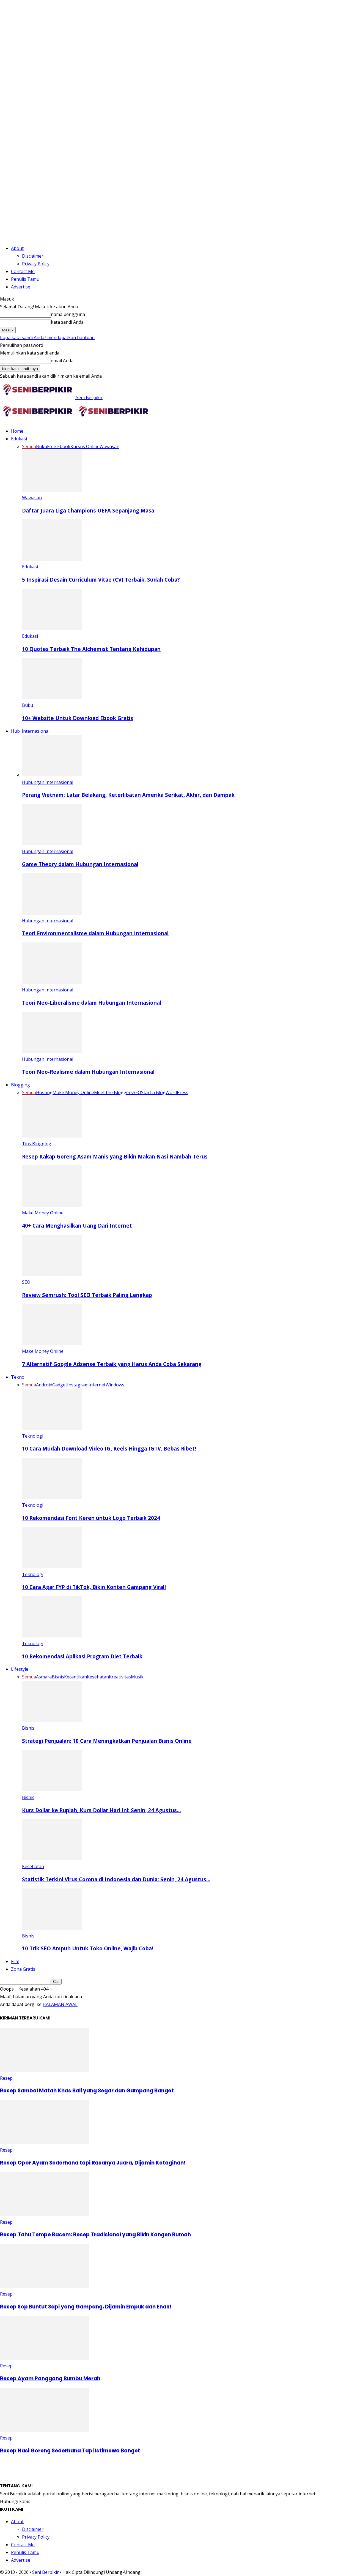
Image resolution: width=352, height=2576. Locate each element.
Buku (42, 446)
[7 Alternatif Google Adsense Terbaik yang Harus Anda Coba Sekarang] (52, 1343)
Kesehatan (98, 1677)
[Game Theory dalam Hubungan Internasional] (52, 844)
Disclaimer (33, 256)
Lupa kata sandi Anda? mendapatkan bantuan (47, 337)
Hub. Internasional (30, 731)
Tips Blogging (37, 1144)
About (17, 248)
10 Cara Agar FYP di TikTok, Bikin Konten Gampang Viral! (94, 1587)
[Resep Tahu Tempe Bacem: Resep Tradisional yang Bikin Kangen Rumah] (45, 2214)
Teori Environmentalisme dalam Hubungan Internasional (95, 933)
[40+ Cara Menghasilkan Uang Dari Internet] (52, 1205)
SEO (137, 1092)
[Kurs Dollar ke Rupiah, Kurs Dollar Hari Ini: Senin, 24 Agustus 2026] (52, 1790)
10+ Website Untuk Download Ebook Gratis (78, 718)
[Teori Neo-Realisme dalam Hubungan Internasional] (52, 1051)
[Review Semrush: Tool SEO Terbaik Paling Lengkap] (52, 1274)
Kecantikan (75, 1677)
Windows (115, 1385)
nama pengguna (68, 314)
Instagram (78, 1385)
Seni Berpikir (46, 2572)
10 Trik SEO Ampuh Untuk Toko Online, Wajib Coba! (88, 1948)
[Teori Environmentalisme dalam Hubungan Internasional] (52, 913)
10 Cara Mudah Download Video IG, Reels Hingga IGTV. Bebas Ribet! (109, 1448)
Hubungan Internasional (48, 782)
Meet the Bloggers (113, 1092)
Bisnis (58, 1677)
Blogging (20, 1085)
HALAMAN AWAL (60, 2004)
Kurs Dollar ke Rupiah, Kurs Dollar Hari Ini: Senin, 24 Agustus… (101, 1810)
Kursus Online (85, 446)
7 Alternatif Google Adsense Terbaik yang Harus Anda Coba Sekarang (112, 1364)
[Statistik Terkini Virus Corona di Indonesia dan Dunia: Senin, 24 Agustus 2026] (52, 1859)
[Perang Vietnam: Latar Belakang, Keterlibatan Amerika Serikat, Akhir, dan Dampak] (52, 775)
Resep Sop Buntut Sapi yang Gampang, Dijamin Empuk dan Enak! (86, 2307)
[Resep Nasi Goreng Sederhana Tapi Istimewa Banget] (45, 2430)
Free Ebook (59, 446)
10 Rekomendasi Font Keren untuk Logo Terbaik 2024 (91, 1518)
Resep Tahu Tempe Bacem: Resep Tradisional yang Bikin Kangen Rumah (95, 2235)
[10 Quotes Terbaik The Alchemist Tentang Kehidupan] (52, 628)
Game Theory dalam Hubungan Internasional (80, 864)
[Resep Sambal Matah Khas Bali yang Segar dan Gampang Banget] (45, 2070)
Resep (6, 2078)
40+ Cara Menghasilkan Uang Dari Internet (77, 1226)
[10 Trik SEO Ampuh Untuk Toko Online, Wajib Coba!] (52, 1928)
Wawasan (109, 446)
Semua (29, 446)
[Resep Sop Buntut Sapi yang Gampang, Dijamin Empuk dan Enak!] (45, 2286)
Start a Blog (153, 1092)
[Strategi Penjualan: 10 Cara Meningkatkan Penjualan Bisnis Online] (52, 1720)
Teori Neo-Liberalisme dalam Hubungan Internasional (92, 1003)
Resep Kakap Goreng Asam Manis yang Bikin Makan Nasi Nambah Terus (115, 1156)
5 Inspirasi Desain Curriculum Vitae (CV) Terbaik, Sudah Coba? (101, 580)
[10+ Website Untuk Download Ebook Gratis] (52, 697)
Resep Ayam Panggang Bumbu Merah (50, 2379)
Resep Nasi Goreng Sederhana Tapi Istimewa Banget (70, 2451)
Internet (97, 1385)
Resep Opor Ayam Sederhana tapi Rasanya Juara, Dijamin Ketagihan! (93, 2163)
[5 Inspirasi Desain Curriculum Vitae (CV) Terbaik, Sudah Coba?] (52, 559)
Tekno (18, 1377)
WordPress (177, 1092)
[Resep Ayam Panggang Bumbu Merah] (45, 2358)
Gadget (60, 1385)
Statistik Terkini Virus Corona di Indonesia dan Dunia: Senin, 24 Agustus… (116, 1879)
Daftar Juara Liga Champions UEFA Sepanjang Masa (88, 510)
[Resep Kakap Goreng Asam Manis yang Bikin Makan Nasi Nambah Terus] (52, 1136)
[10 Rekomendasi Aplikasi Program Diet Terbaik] (52, 1636)
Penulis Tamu (25, 279)
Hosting (44, 1092)
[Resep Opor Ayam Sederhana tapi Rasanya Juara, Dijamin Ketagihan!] (45, 2142)
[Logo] (38, 419)
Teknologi (33, 1436)
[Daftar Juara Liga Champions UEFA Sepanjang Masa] (52, 490)
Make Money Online (73, 1092)
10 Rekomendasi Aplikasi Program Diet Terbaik (82, 1656)
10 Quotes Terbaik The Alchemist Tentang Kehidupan (91, 649)
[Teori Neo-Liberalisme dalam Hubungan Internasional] (52, 982)
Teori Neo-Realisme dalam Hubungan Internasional (88, 1072)
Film (15, 1961)
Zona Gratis (23, 1969)
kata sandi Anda (67, 322)
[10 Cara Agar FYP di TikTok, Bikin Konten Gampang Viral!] (52, 1567)
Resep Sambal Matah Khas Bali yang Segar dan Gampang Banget (87, 2091)
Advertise (21, 287)
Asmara (44, 1677)
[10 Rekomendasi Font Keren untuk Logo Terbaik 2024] (52, 1497)
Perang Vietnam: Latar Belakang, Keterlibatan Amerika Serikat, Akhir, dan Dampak (128, 795)
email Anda (62, 361)
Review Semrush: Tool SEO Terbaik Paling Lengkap (87, 1295)
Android (44, 1385)
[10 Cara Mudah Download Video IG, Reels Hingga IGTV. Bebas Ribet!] (52, 1428)
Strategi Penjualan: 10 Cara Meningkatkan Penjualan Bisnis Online (107, 1741)
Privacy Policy (36, 264)
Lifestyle (20, 1669)
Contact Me (23, 271)
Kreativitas (120, 1677)
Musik (137, 1677)
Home (17, 431)
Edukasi (19, 439)
